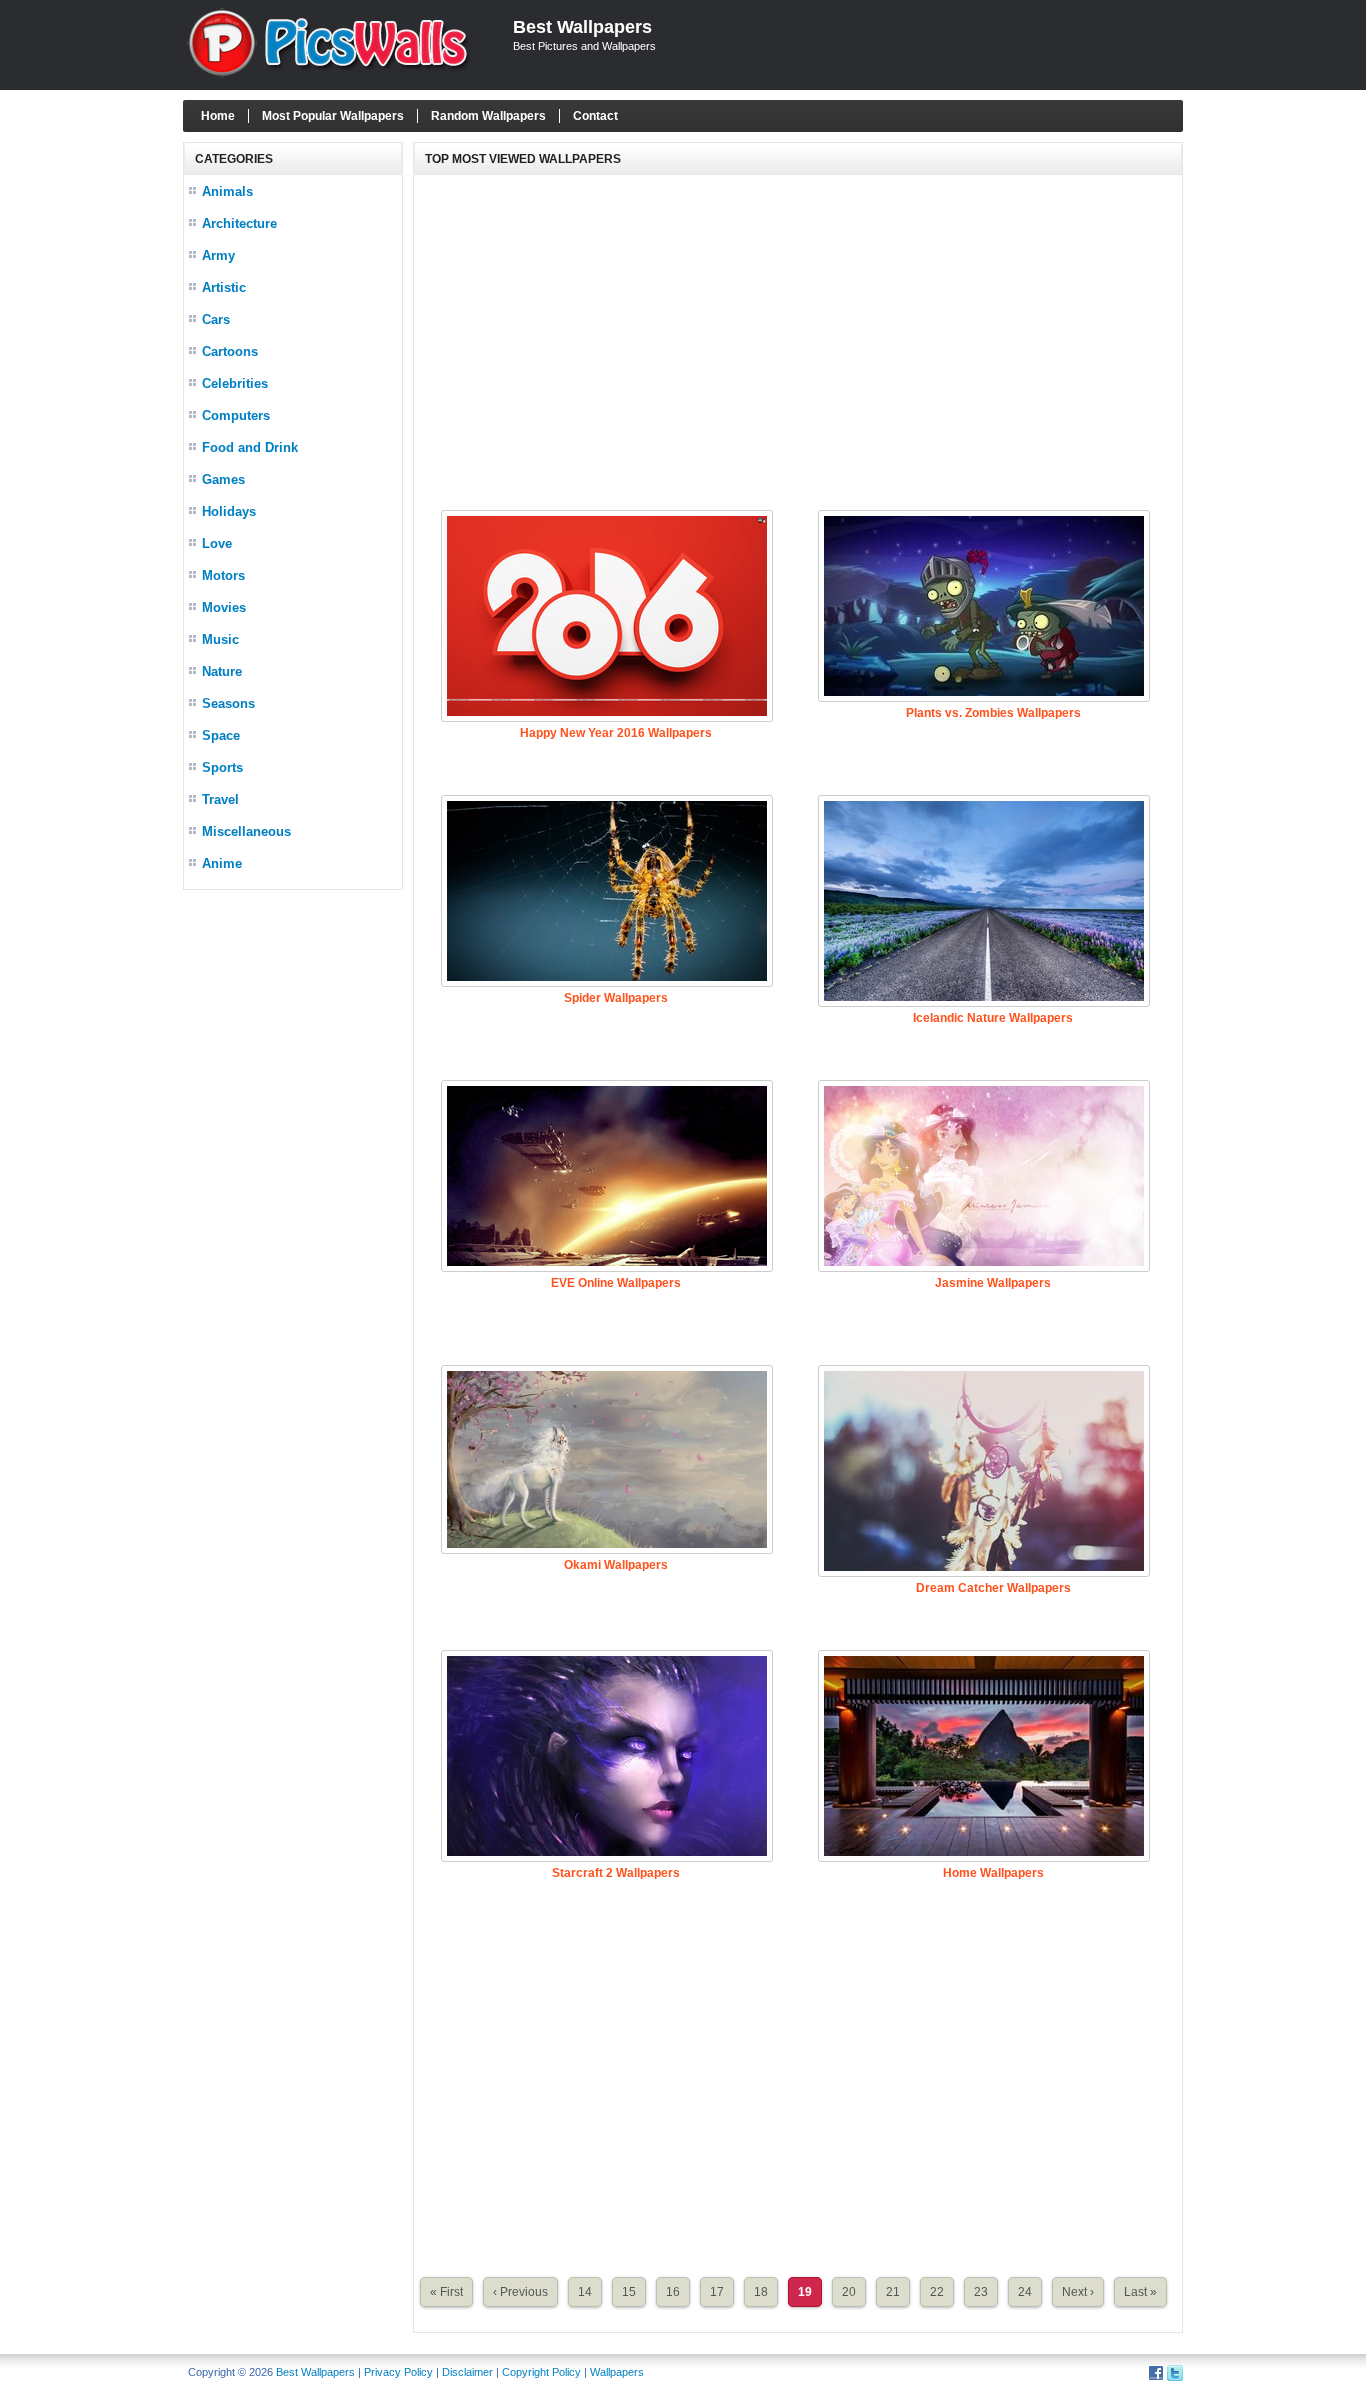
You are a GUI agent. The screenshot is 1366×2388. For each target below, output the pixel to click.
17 (717, 2292)
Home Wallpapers (993, 1873)
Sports (222, 767)
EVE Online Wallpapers (616, 1283)
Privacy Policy (398, 2372)
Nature (222, 671)
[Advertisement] (798, 340)
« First (446, 2292)
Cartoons (230, 351)
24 (1025, 2292)
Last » (1140, 2292)
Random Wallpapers (488, 116)
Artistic (224, 287)
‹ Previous (520, 2292)
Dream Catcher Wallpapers (993, 1588)
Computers (236, 415)
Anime (222, 863)
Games (223, 479)
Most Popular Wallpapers (333, 116)
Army (218, 255)
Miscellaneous (246, 831)
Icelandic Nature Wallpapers (993, 1018)
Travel (220, 799)
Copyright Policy (541, 2372)
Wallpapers (617, 2372)
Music (220, 639)
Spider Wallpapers (616, 998)
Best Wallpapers (582, 27)
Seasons (228, 703)
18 (761, 2292)
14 (585, 2292)
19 (805, 2292)
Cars (216, 319)
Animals (227, 191)
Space (221, 735)
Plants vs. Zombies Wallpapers (993, 713)
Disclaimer (467, 2372)
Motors (223, 575)
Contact (595, 116)
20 (849, 2292)
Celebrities (235, 383)
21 (893, 2292)
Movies (224, 607)
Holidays (229, 511)
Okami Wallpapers (616, 1565)
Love (217, 543)
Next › (1078, 2292)
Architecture (239, 223)
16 (673, 2292)
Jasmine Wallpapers (993, 1283)
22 (937, 2292)
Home (218, 116)
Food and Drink (250, 447)
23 (981, 2292)
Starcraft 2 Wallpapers (616, 1873)
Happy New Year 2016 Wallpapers (616, 733)
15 (629, 2292)
